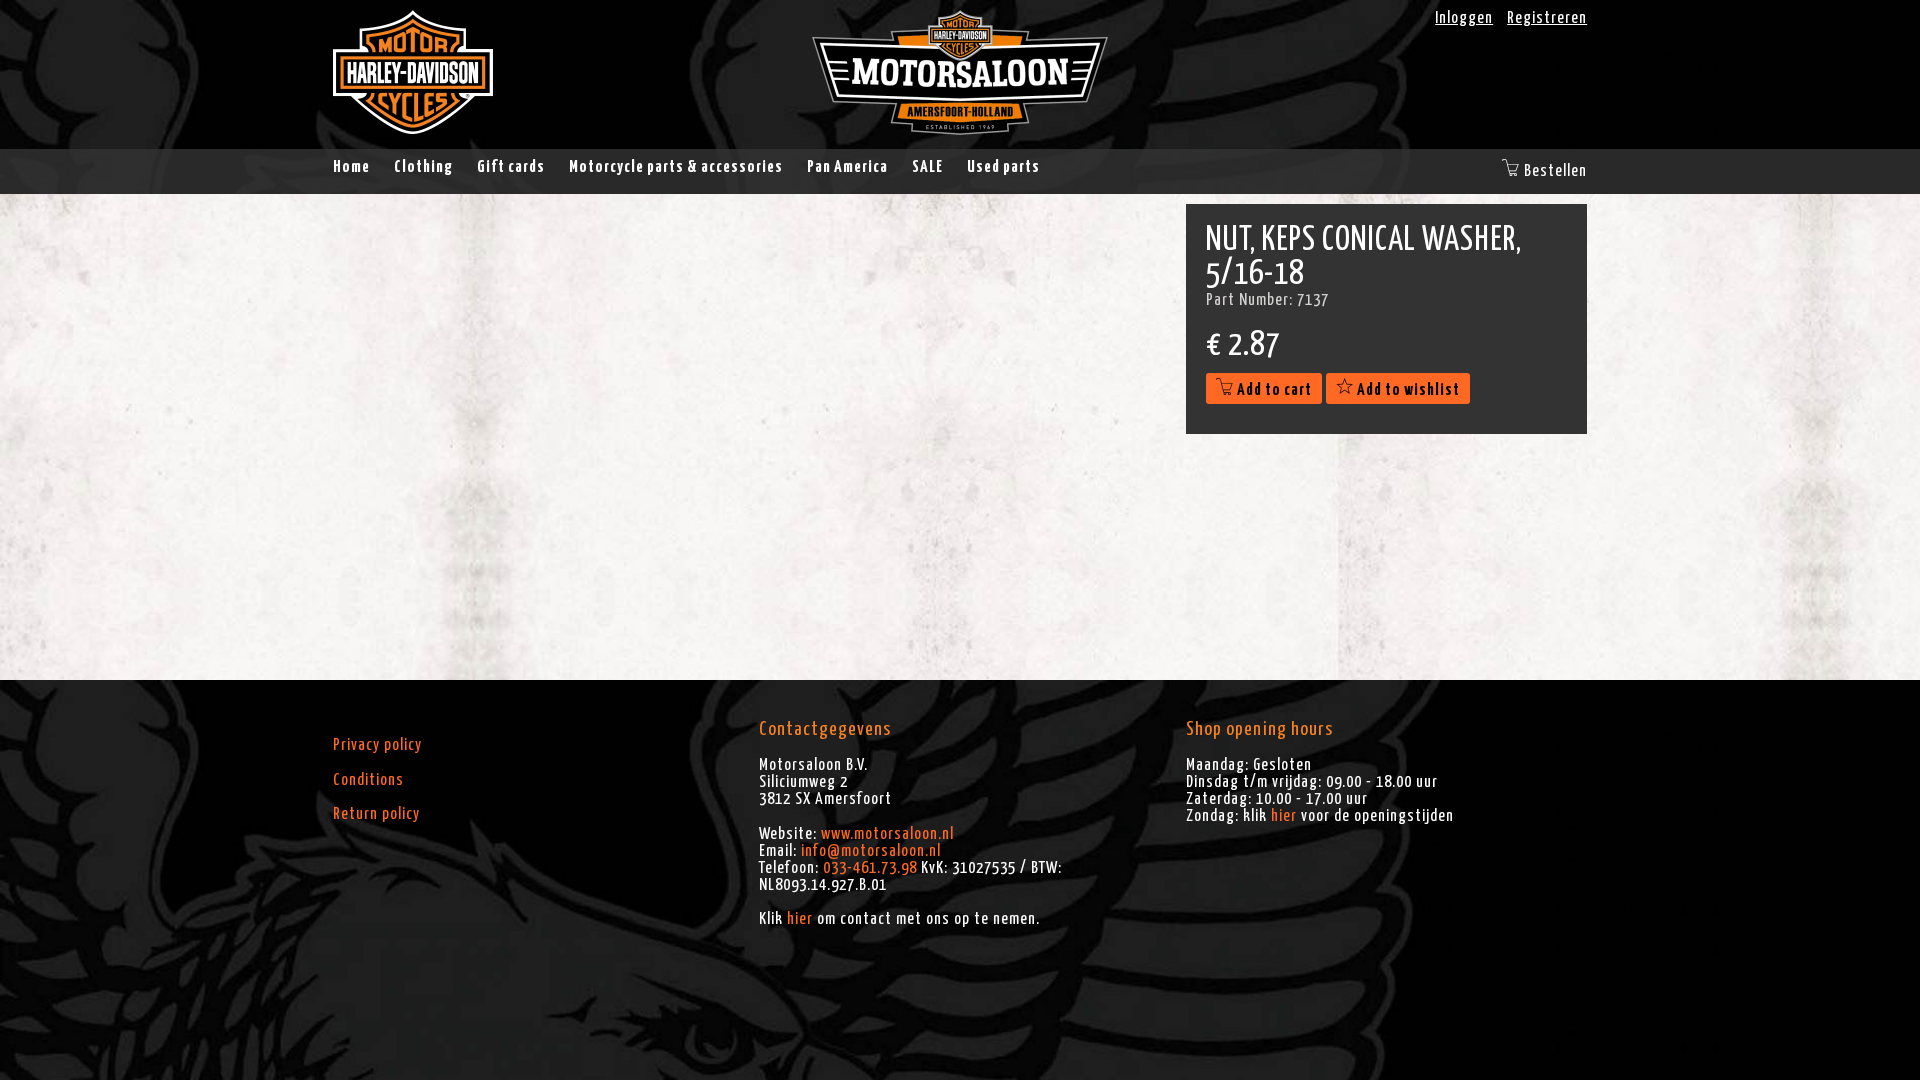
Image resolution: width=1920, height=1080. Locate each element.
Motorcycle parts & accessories (676, 167)
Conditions (368, 780)
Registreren (1547, 18)
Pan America (847, 167)
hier (800, 919)
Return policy (376, 814)
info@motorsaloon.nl (871, 851)
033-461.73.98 (870, 868)
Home (351, 167)
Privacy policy (377, 745)
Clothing (423, 167)
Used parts (1003, 167)
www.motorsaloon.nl (887, 834)
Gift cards (511, 167)
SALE (927, 167)
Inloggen (1464, 18)
